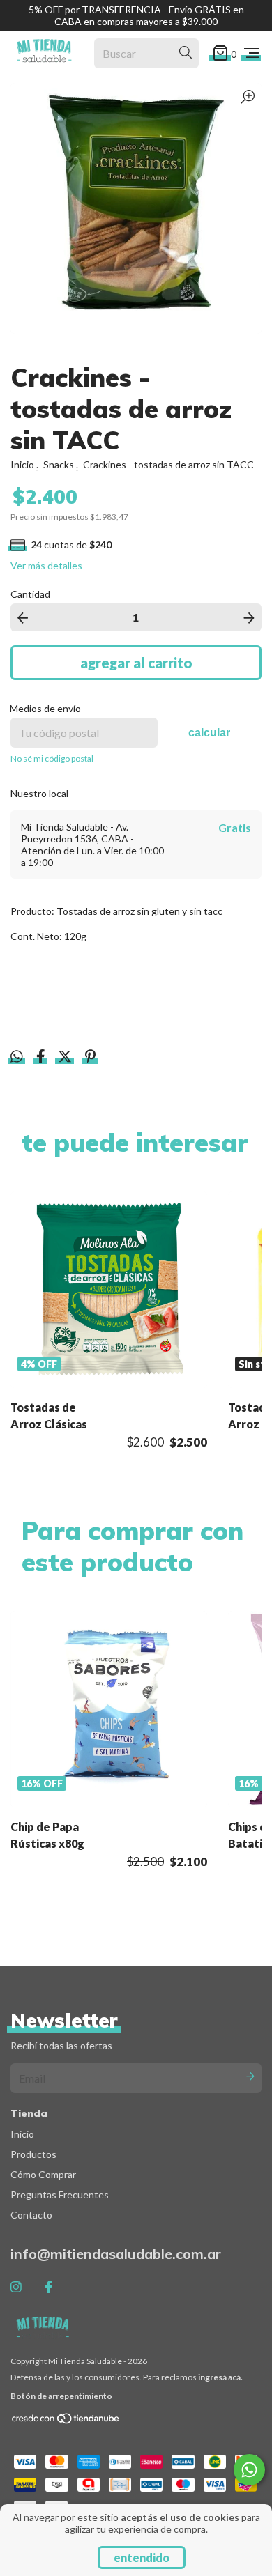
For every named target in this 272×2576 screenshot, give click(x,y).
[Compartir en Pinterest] (90, 1058)
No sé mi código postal (52, 758)
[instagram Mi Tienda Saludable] (16, 2287)
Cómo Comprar (43, 2174)
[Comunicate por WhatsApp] (249, 2470)
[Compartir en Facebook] (42, 1058)
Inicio (22, 464)
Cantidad (30, 594)
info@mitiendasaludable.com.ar (116, 2254)
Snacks (59, 464)
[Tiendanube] (66, 2422)
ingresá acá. (220, 2377)
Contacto (31, 2215)
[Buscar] (186, 53)
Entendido (142, 2558)
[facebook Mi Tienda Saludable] (48, 2287)
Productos (33, 2154)
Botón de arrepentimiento (61, 2396)
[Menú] (251, 53)
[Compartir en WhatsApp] (17, 1057)
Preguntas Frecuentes (60, 2195)
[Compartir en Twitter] (66, 1058)
